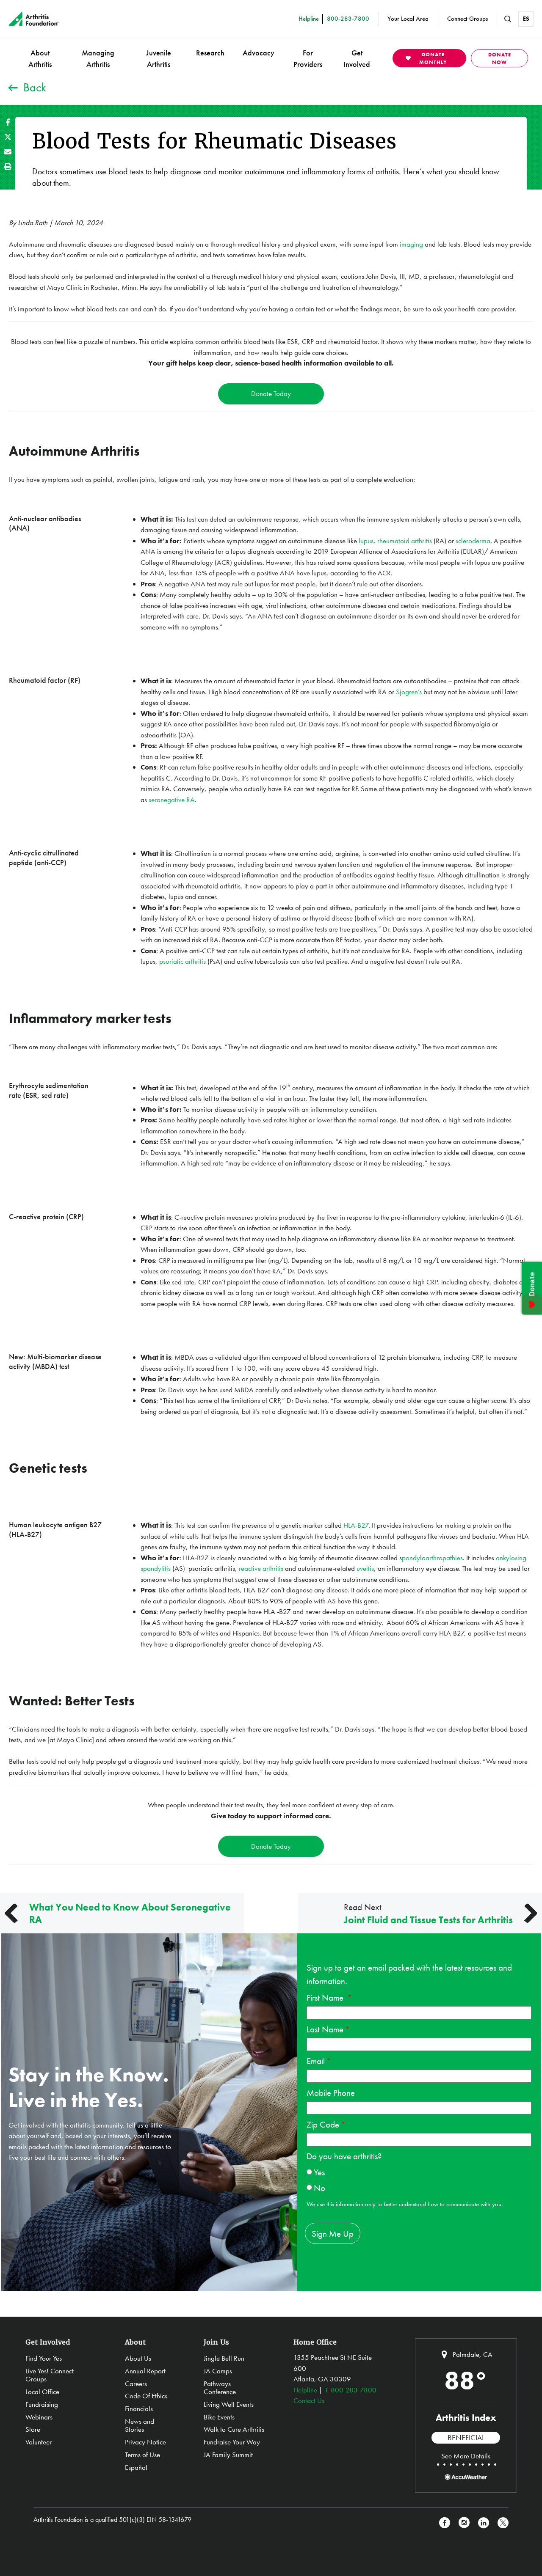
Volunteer (39, 2442)
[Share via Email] (8, 152)
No (319, 2188)
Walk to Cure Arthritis (234, 2429)
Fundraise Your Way (232, 2442)
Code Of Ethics (146, 2396)
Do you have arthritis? (344, 2156)
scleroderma (473, 541)
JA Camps (218, 2371)
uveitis (365, 1568)
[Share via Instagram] (464, 2523)
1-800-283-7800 (350, 2390)
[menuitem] (40, 58)
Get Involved (357, 58)
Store (33, 2429)
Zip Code (323, 2124)
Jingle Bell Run (224, 2358)
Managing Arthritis (98, 58)
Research (210, 53)
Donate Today (271, 393)
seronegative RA (172, 800)
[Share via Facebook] (8, 122)
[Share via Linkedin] (484, 2523)
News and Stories (140, 2425)
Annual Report (145, 2371)
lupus (366, 541)
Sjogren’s (410, 692)
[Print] (8, 166)
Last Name (325, 2029)
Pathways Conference (220, 2388)
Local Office (42, 2392)
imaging (412, 244)
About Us (138, 2358)
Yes (319, 2172)
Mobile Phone (331, 2093)
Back (35, 87)
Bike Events (219, 2417)
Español (136, 2467)
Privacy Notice (145, 2442)
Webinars (39, 2417)
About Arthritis (40, 58)
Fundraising (42, 2404)
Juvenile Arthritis (159, 58)
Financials (139, 2408)
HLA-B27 (356, 1525)
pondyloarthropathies (432, 1558)
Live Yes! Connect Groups (50, 2375)
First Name (326, 1997)
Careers (136, 2384)
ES (526, 19)
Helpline (305, 2390)
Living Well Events (229, 2404)
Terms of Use (142, 2455)
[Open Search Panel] (508, 19)
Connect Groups (467, 19)
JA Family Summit (228, 2455)
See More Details (466, 2456)
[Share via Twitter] (8, 137)
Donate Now (500, 58)
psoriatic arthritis (183, 961)
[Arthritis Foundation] (34, 19)
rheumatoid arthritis (405, 541)
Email (316, 2061)
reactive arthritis (261, 1568)
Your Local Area (408, 19)
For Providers (308, 58)
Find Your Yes (44, 2358)
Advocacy (259, 53)
